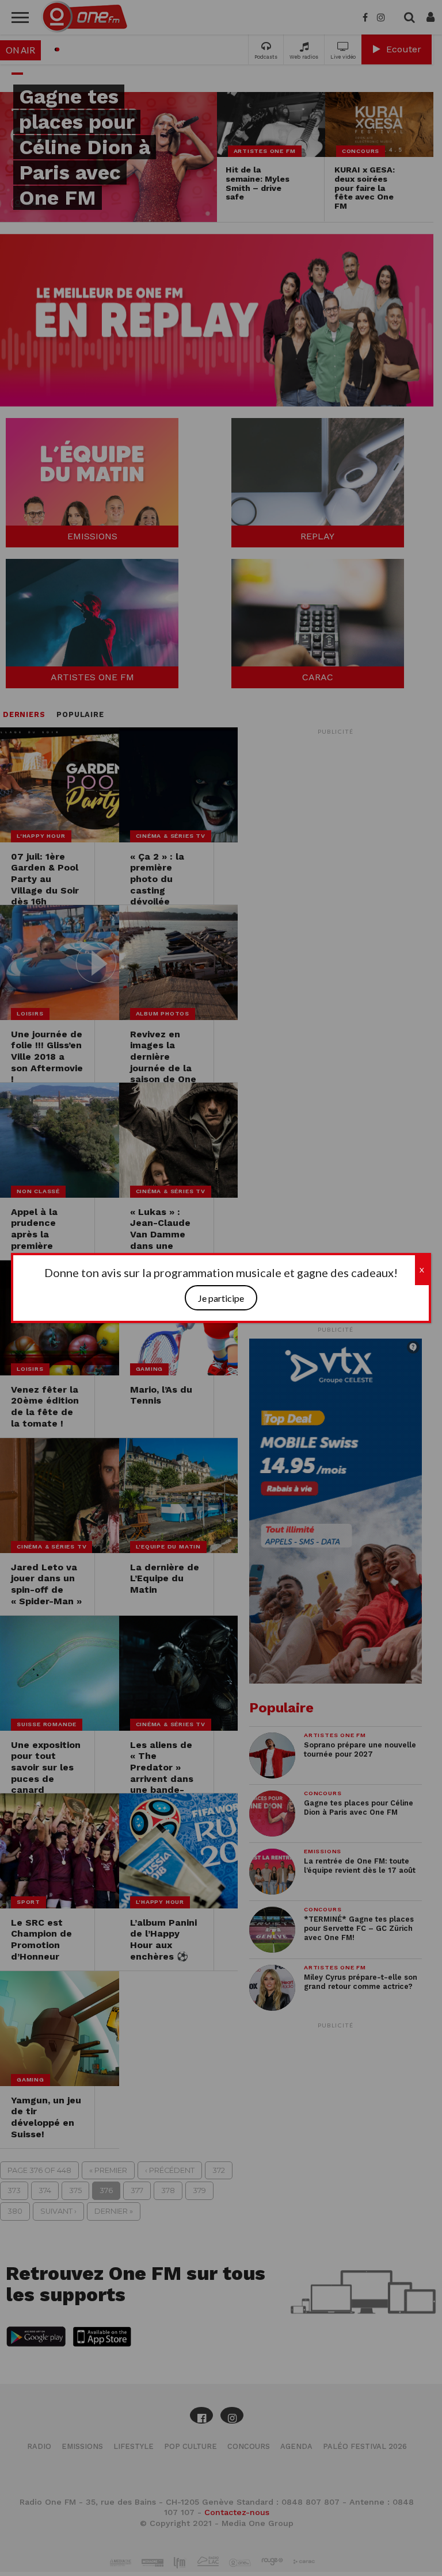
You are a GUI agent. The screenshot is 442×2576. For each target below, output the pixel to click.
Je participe (221, 1298)
